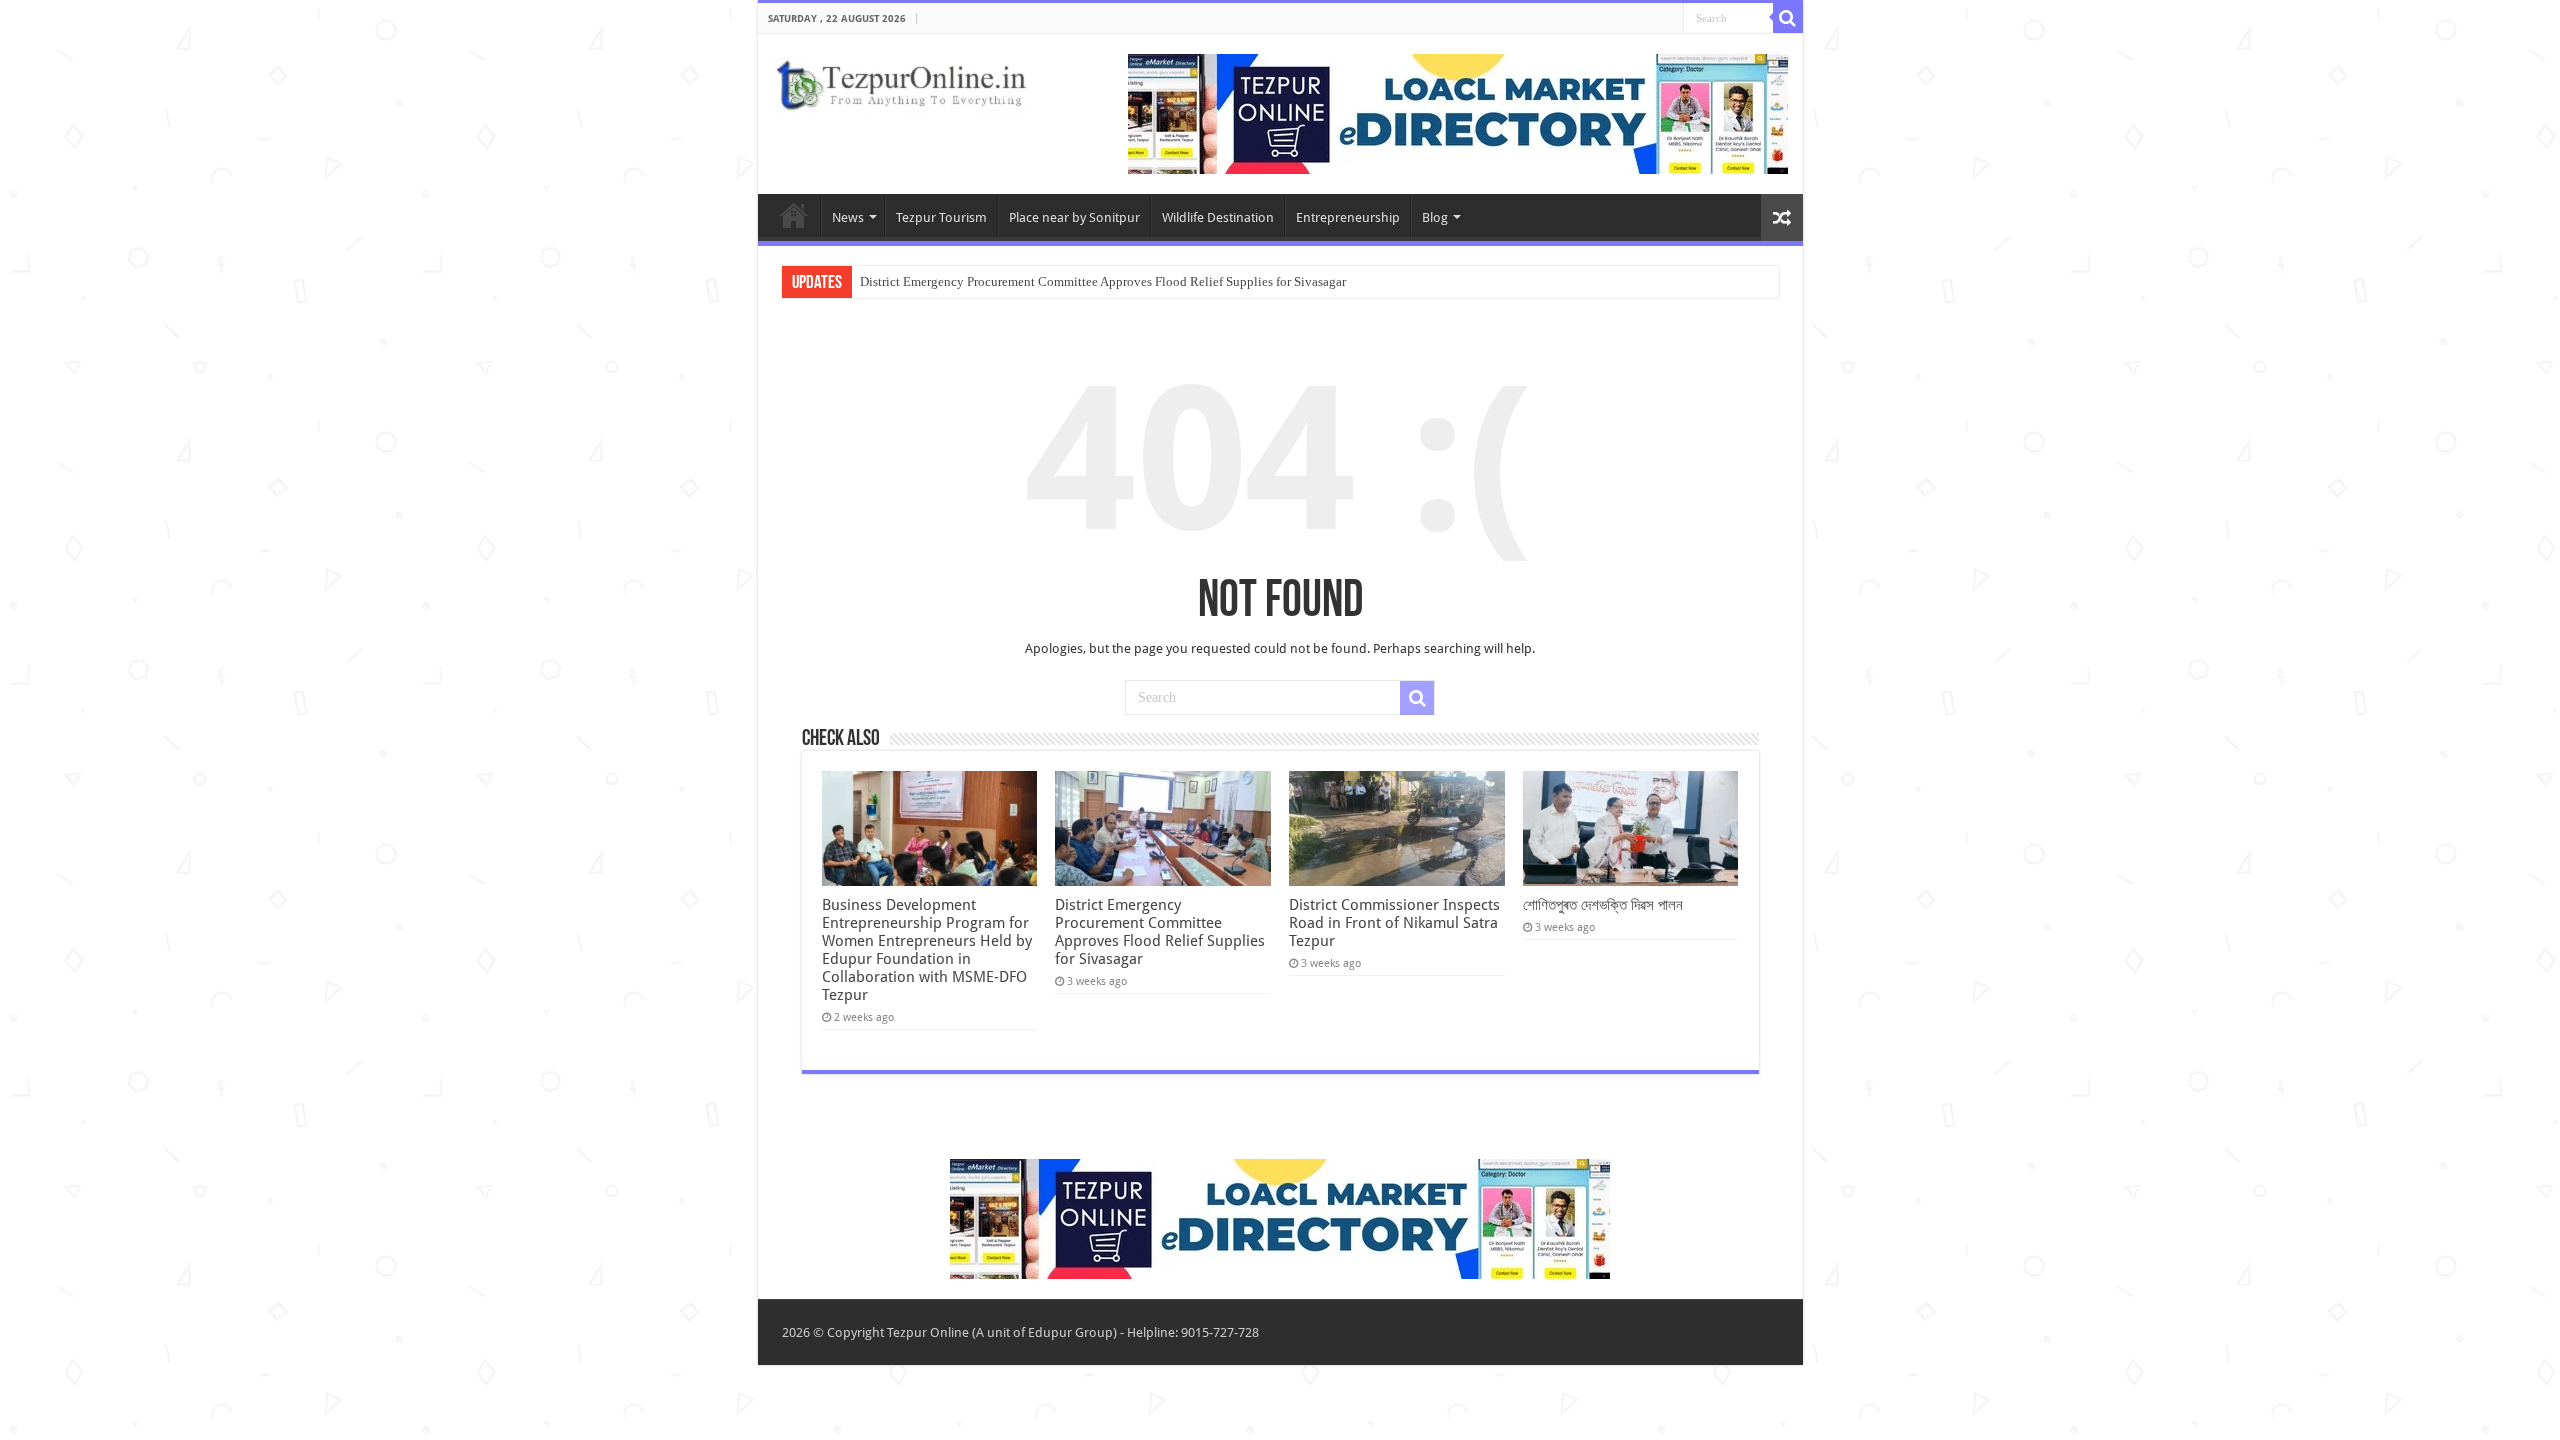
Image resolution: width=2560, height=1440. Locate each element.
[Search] (1788, 18)
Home (794, 215)
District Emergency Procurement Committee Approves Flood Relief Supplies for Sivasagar (1103, 281)
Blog (1435, 217)
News (848, 217)
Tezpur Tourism (941, 217)
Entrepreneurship (1348, 217)
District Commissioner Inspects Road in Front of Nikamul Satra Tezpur (1394, 923)
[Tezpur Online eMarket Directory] (1458, 112)
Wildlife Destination (1218, 217)
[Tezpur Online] (901, 81)
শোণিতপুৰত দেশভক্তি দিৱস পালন (1603, 905)
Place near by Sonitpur (1074, 217)
